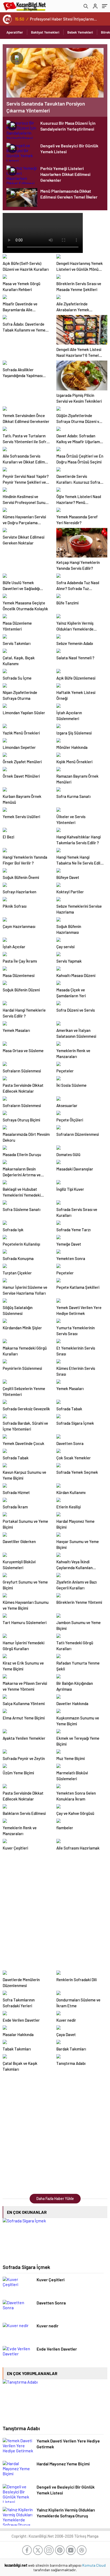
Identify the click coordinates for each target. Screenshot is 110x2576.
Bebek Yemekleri (80, 32)
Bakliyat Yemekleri (45, 32)
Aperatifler (15, 32)
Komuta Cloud (94, 2565)
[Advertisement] (55, 1910)
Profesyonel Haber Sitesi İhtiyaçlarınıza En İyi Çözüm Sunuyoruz (64, 19)
